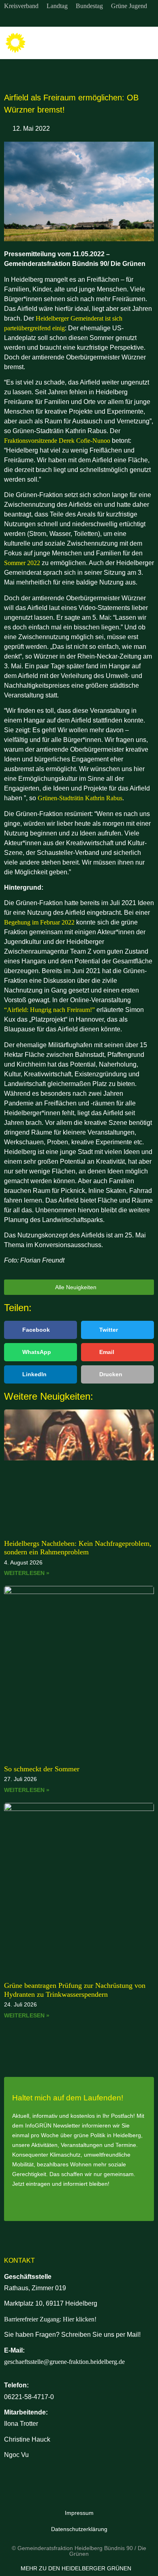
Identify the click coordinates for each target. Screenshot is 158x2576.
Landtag (57, 6)
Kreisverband (21, 6)
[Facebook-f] (79, 19)
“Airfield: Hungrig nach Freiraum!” (49, 1010)
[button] (146, 43)
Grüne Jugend (129, 6)
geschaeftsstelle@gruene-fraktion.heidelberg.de (64, 2362)
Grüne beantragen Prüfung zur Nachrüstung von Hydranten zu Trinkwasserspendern (75, 1990)
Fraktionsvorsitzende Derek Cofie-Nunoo (57, 441)
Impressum (79, 2513)
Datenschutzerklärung (79, 2529)
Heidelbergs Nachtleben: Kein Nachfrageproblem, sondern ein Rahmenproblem (78, 1548)
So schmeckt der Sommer (42, 1769)
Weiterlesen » (27, 1573)
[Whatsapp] (96, 19)
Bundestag (89, 6)
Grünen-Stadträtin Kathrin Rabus (80, 798)
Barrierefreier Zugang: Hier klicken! (50, 2319)
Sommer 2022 (22, 563)
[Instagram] (62, 19)
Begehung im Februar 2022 (39, 922)
